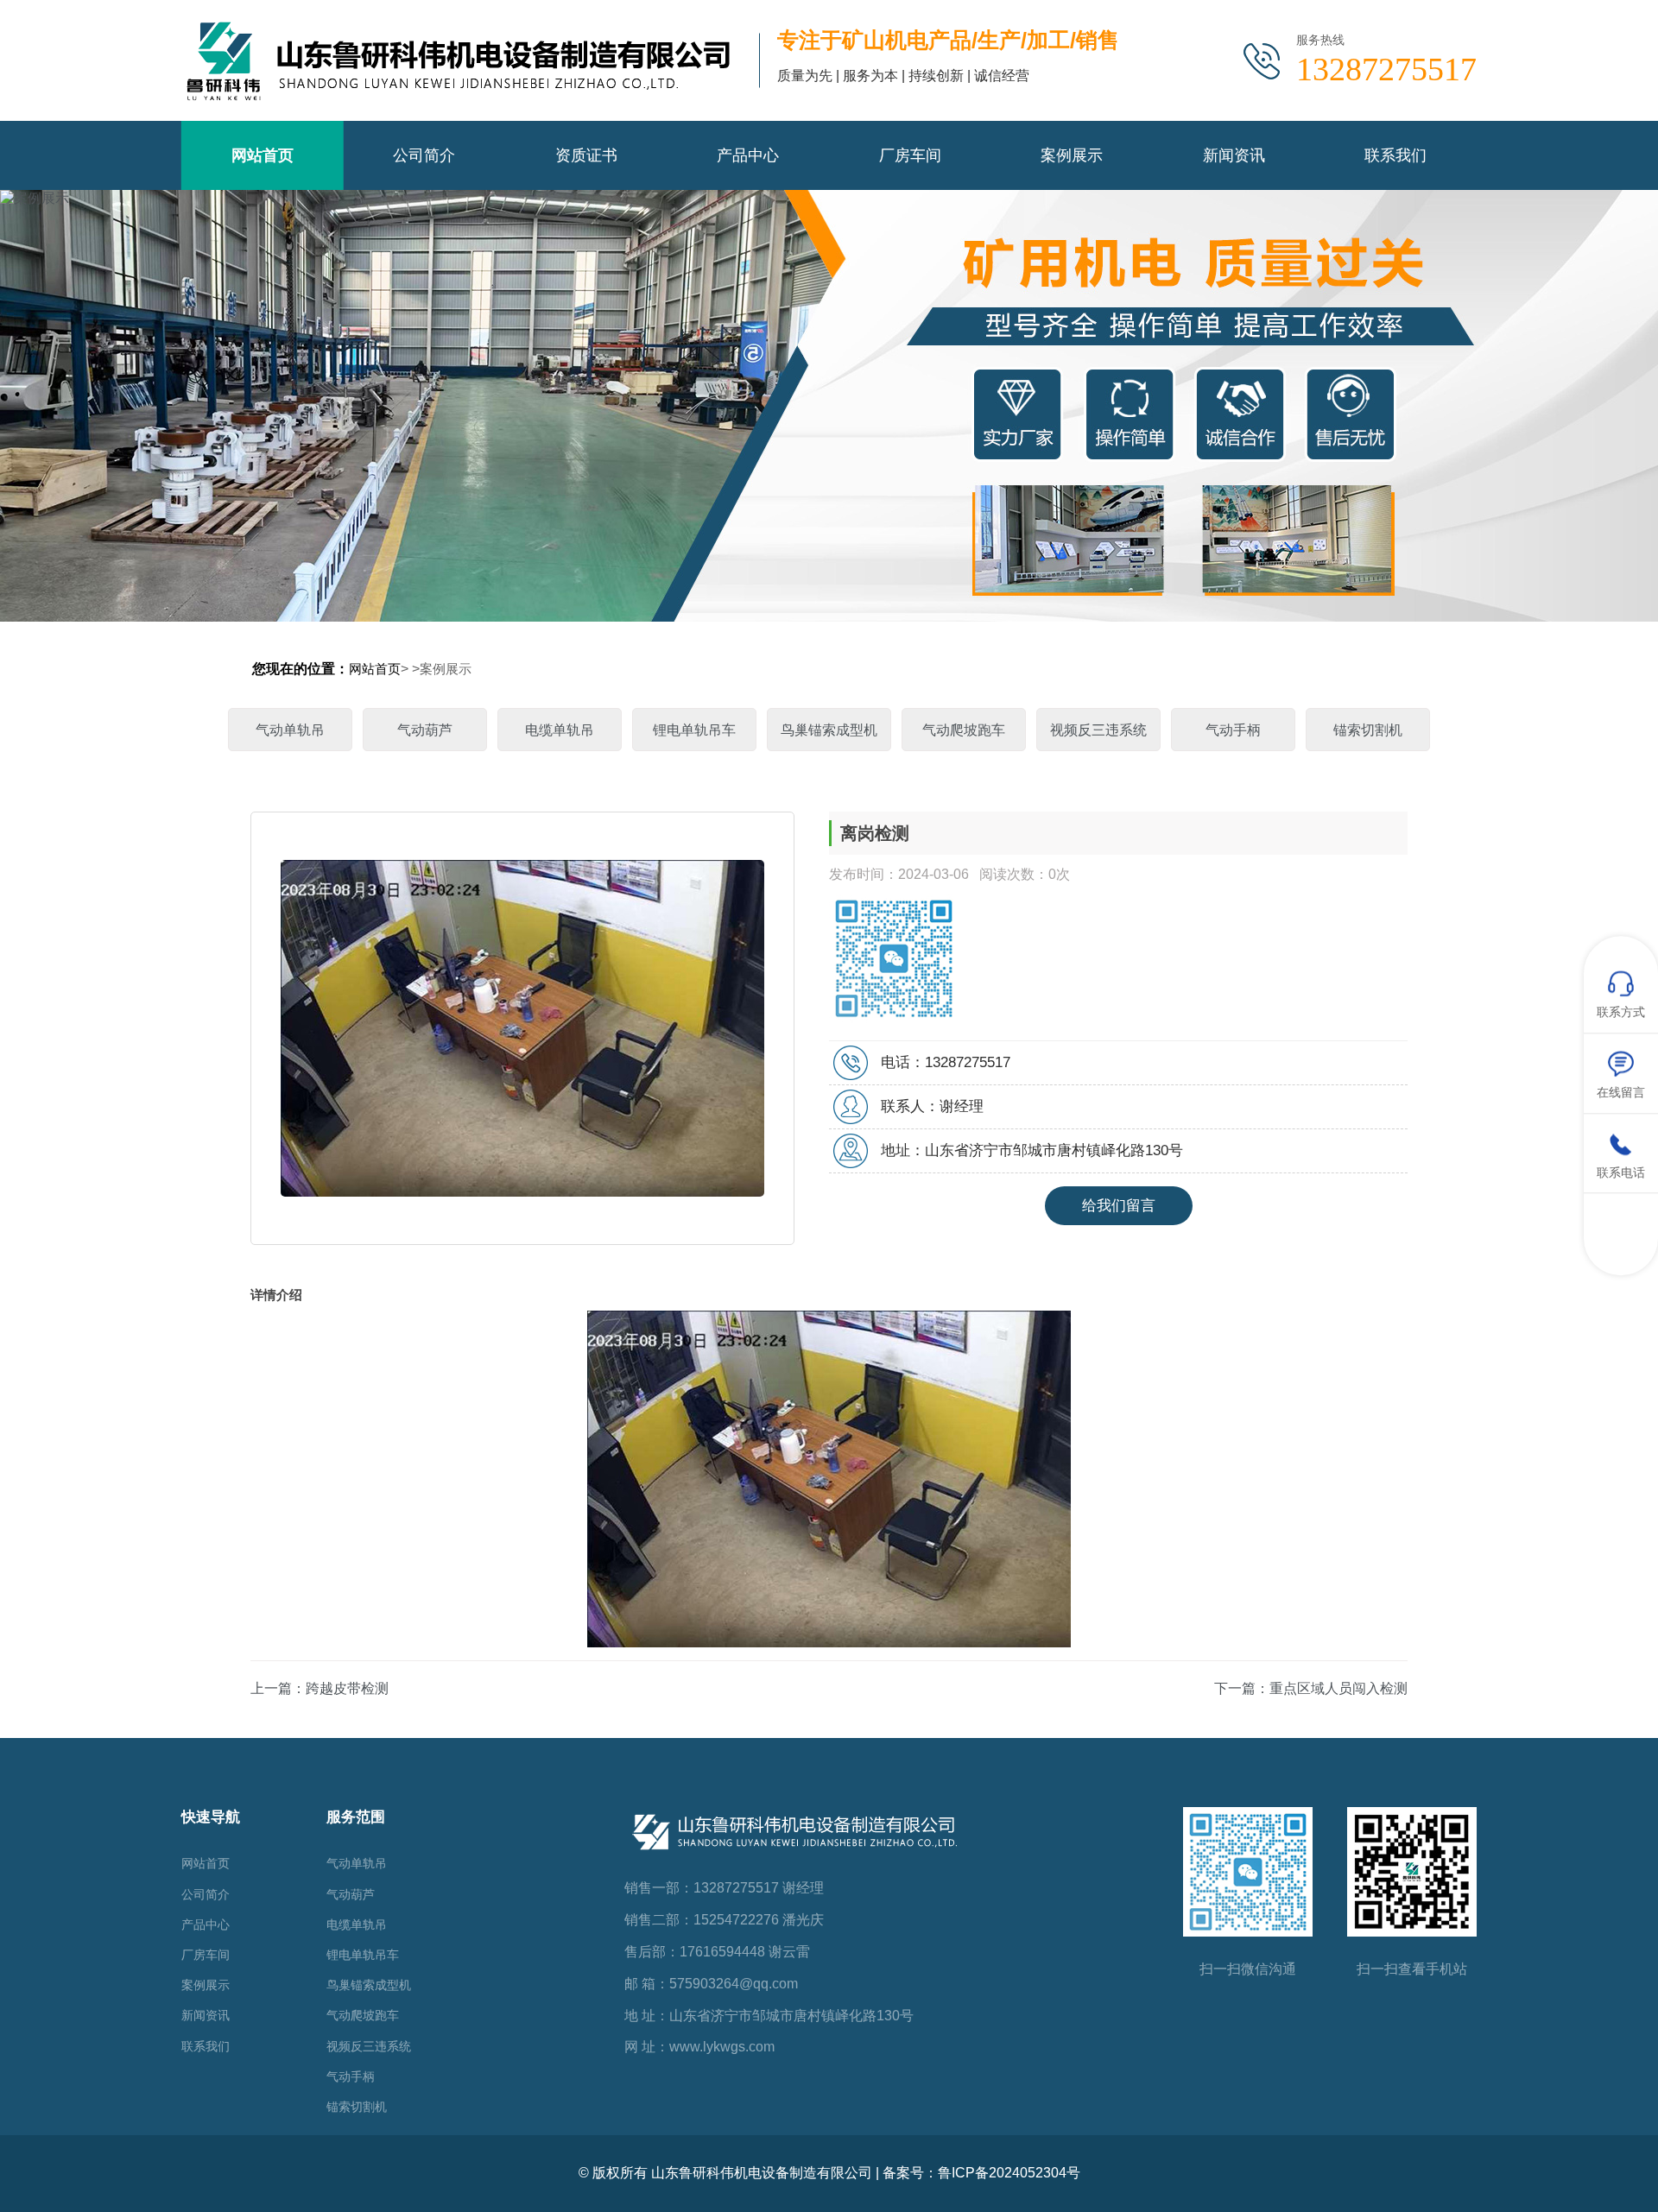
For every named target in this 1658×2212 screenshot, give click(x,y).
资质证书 (586, 155)
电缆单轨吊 (560, 730)
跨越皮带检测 (347, 1688)
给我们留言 (1119, 1206)
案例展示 (1072, 155)
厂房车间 (910, 155)
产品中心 (748, 155)
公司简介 (424, 155)
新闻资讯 (1234, 155)
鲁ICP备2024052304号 (1009, 2173)
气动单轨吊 (290, 730)
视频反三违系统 (1098, 730)
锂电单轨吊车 (694, 730)
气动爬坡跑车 (964, 730)
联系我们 (1395, 155)
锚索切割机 (1368, 730)
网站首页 (263, 155)
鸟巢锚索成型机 (829, 730)
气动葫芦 (425, 730)
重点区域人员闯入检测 (1338, 1688)
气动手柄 (1233, 730)
